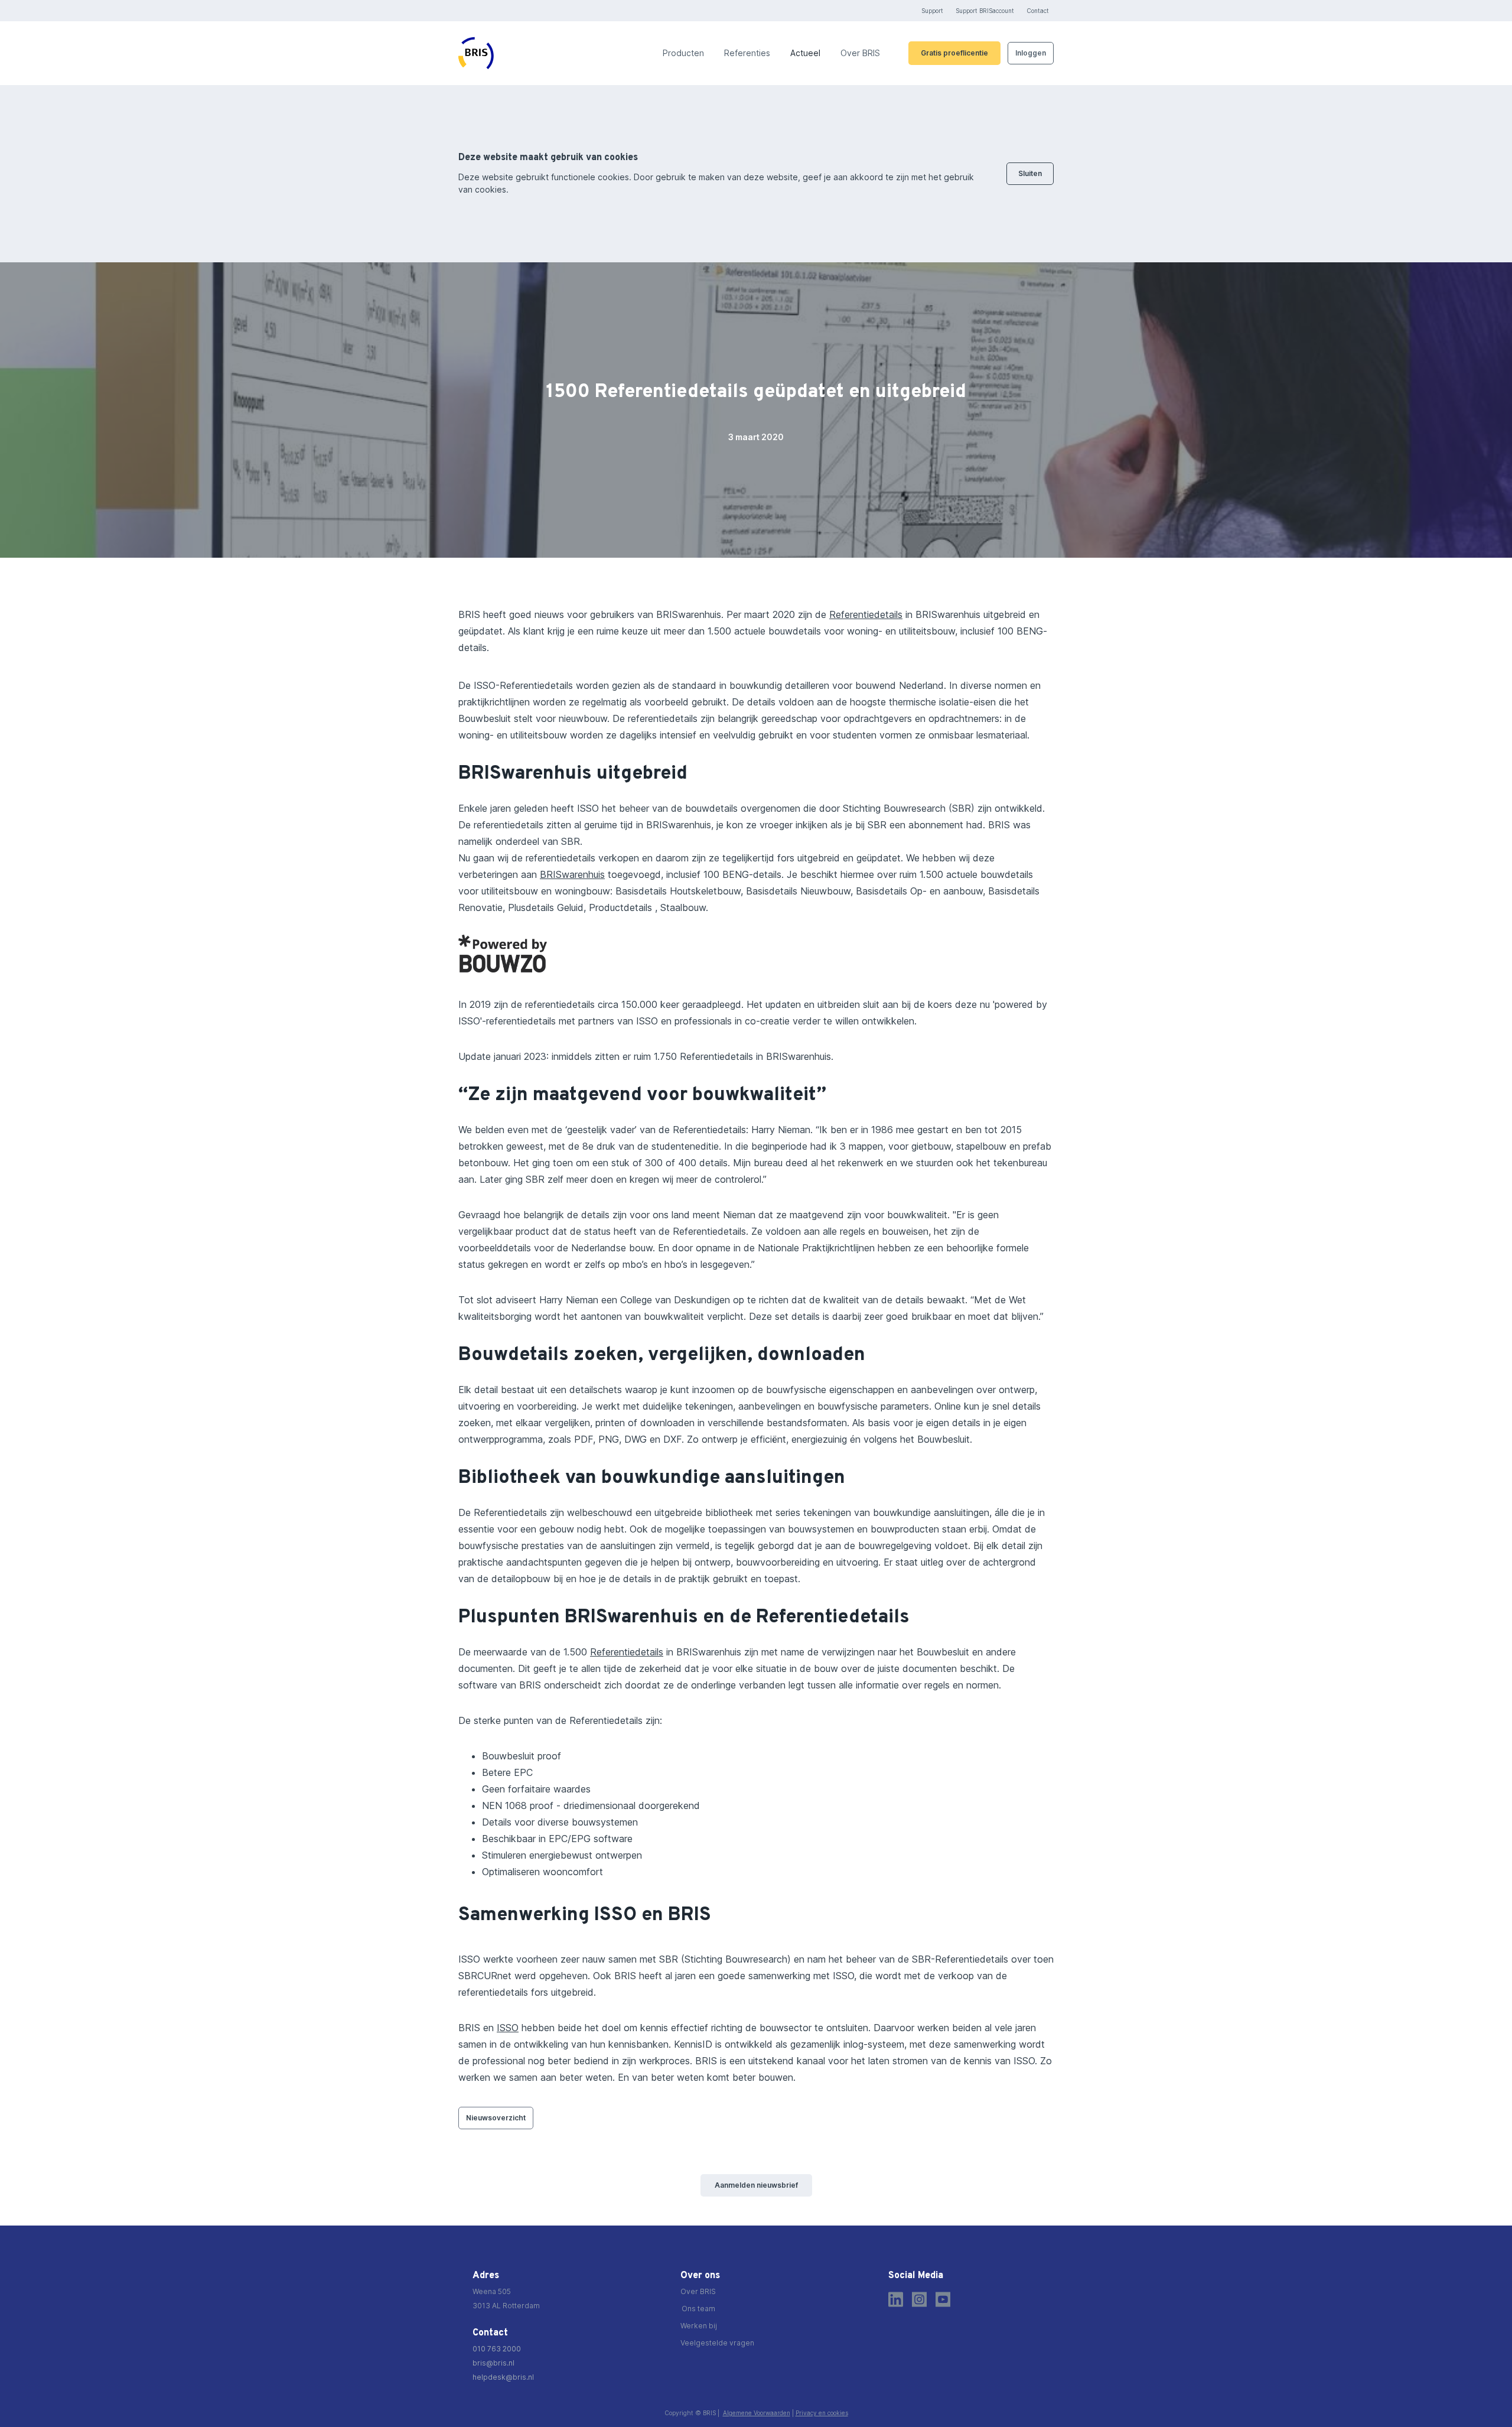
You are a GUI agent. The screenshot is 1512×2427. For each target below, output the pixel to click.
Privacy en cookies (822, 2413)
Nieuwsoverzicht (496, 2118)
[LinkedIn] (896, 2299)
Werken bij (699, 2326)
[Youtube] (943, 2299)
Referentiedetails (866, 614)
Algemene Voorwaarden (757, 2413)
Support (932, 11)
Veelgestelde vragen (717, 2343)
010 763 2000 (497, 2349)
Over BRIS (860, 53)
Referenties (747, 53)
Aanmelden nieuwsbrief (756, 2185)
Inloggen (1031, 53)
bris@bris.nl (493, 2363)
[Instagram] (919, 2299)
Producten (683, 53)
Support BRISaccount (985, 11)
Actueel (805, 53)
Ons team (698, 2309)
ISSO (508, 2028)
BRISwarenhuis (572, 874)
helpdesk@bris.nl (503, 2377)
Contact (1038, 11)
